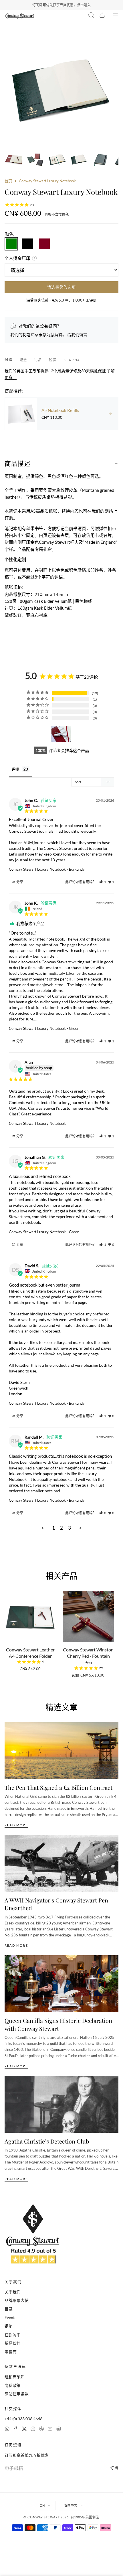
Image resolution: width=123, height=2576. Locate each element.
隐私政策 (13, 2385)
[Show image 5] (101, 160)
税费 (53, 360)
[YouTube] (50, 2430)
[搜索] (91, 16)
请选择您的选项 (61, 287)
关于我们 (13, 2292)
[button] (103, 882)
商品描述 (17, 463)
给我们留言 (77, 334)
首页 (8, 181)
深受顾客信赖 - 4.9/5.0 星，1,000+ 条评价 (61, 300)
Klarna (72, 360)
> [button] (80, 1528)
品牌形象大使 (17, 2300)
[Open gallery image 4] (61, 90)
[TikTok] (33, 2430)
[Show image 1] (14, 160)
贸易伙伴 (13, 2343)
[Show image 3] (57, 160)
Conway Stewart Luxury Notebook (37, 869)
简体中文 (71, 2505)
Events (10, 2317)
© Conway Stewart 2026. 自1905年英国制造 (61, 2517)
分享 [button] (19, 882)
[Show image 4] (79, 160)
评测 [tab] (15, 769)
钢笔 (9, 2326)
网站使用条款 (17, 2394)
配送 (23, 360)
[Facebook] (16, 2430)
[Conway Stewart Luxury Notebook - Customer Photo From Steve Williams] (61, 734)
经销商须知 (15, 2377)
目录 (9, 2309)
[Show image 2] (35, 160)
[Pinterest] (41, 2430)
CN (42, 2505)
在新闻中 (13, 2335)
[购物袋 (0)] (102, 16)
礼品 (38, 360)
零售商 (11, 2352)
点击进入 (84, 5)
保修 (9, 360)
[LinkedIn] (59, 2430)
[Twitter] (24, 2430)
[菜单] (115, 16)
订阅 (114, 2468)
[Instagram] (7, 2430)
